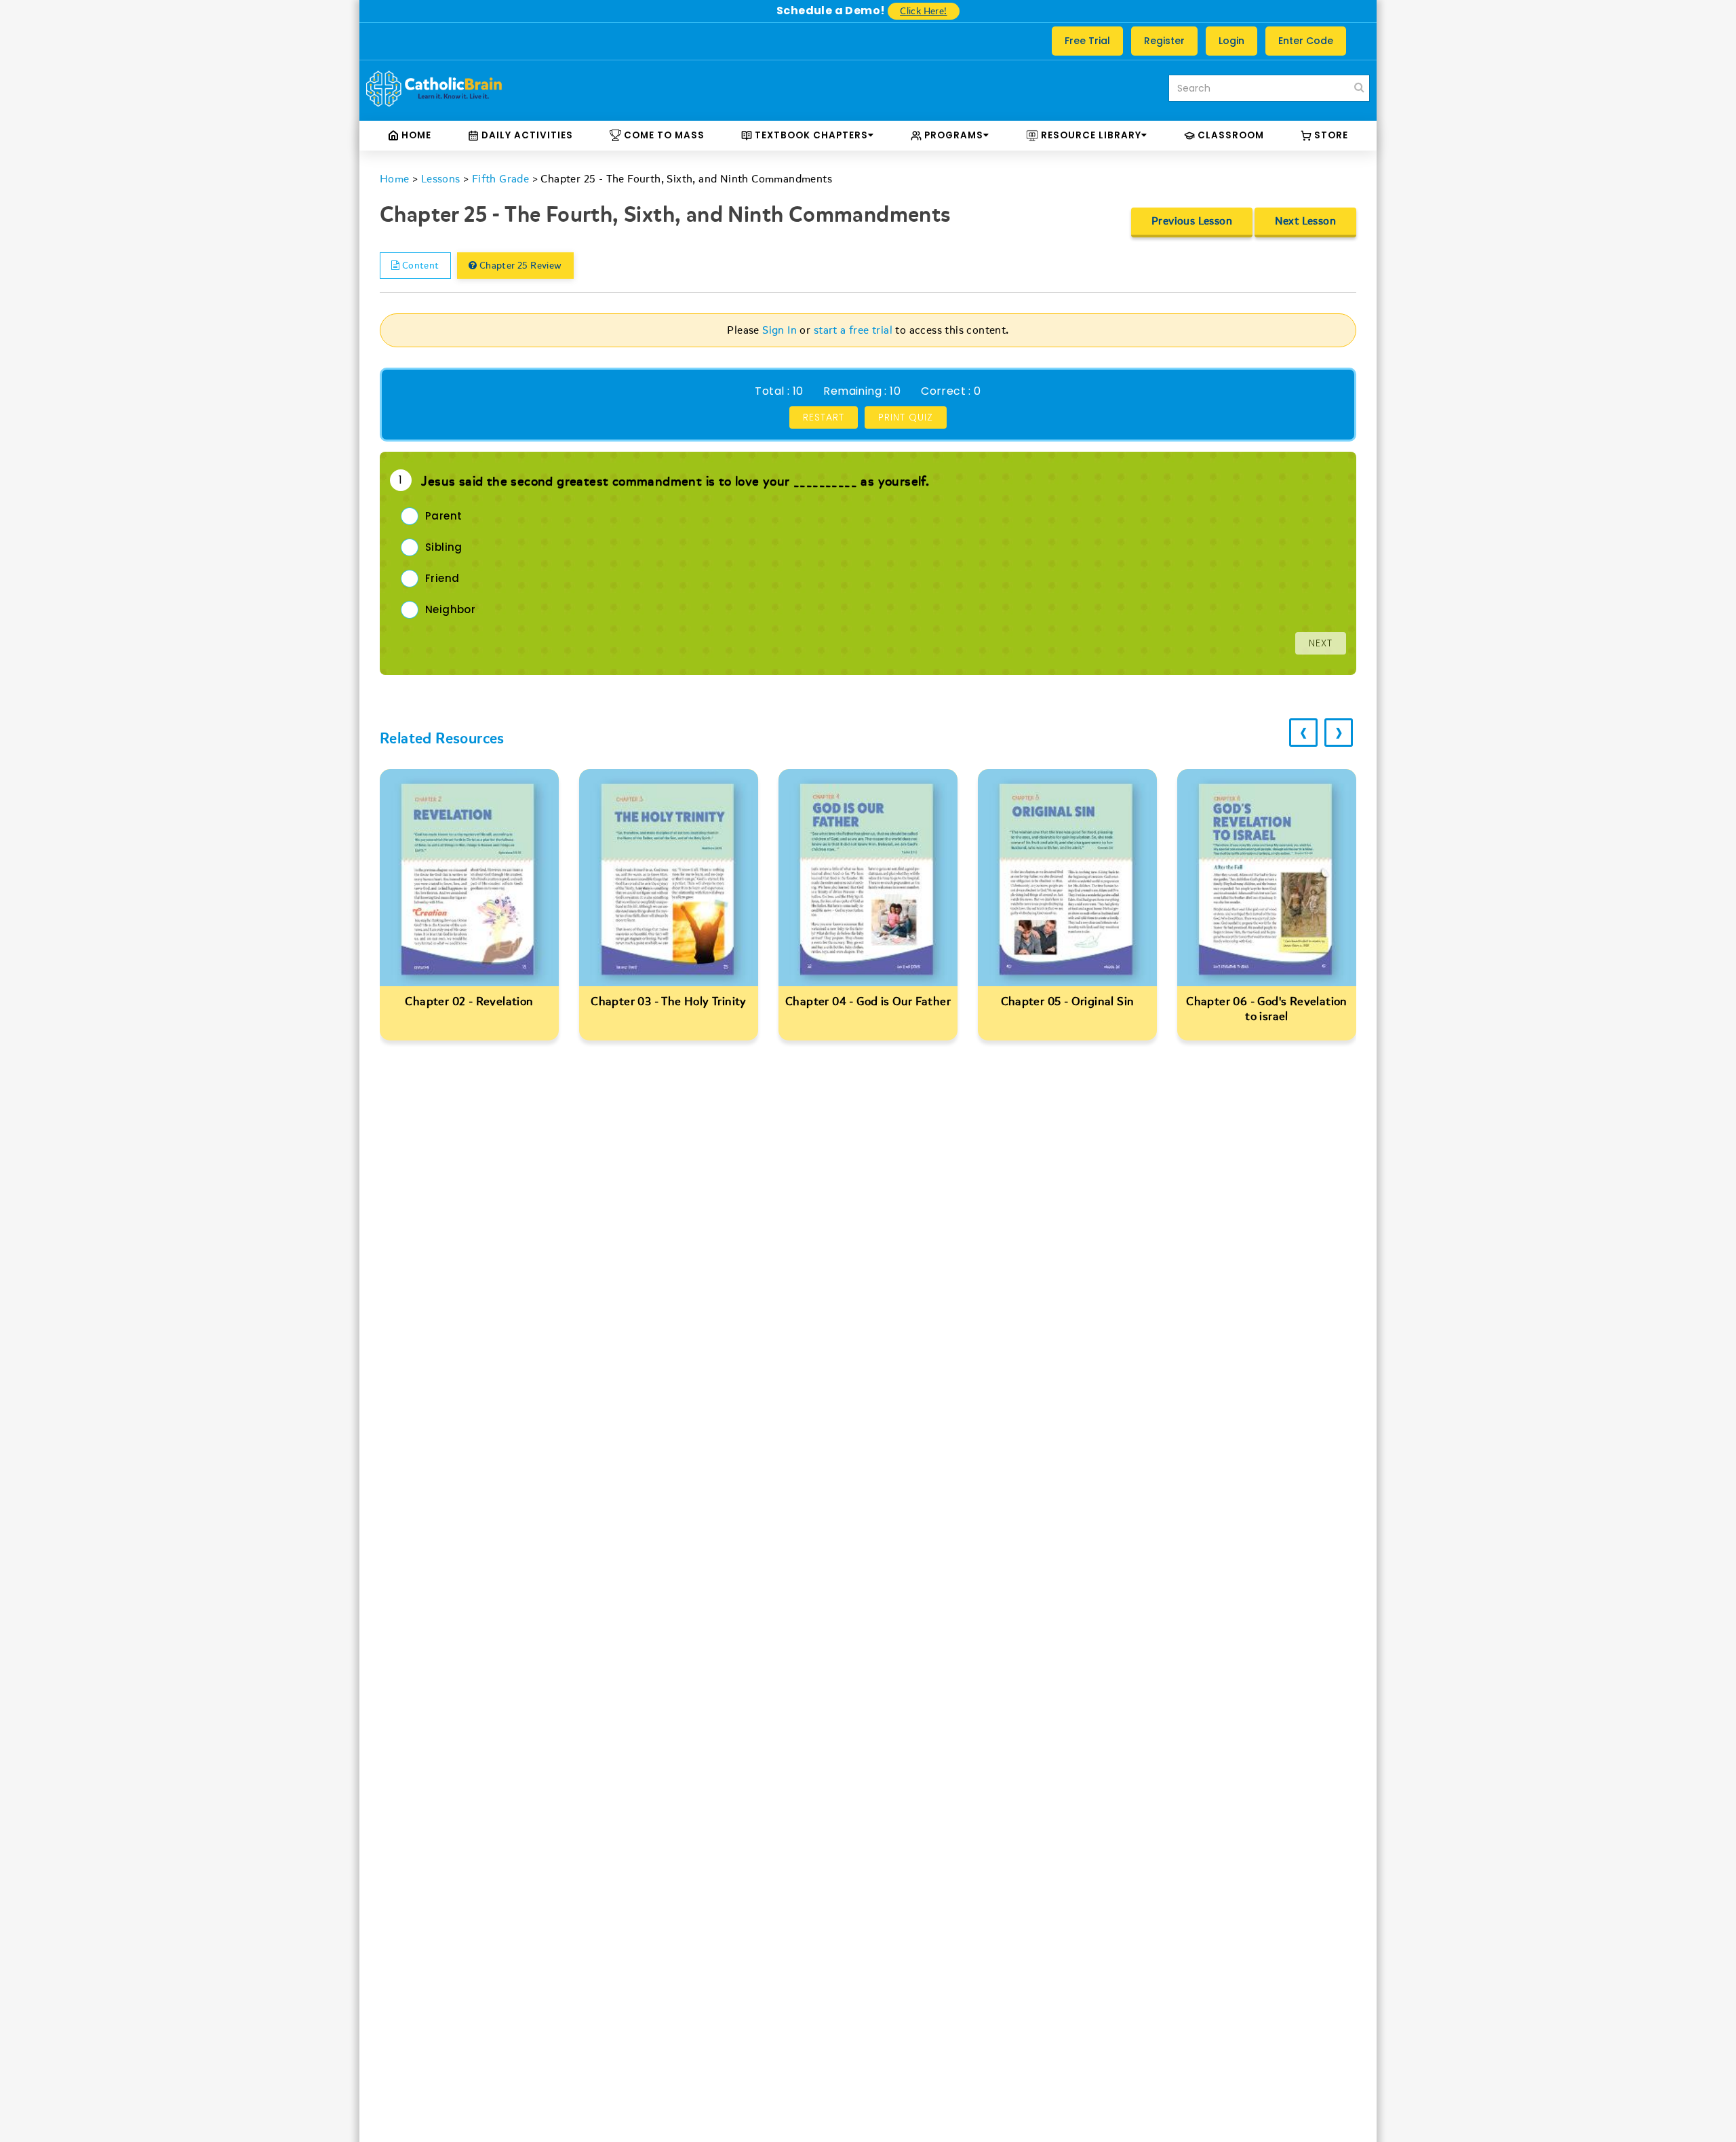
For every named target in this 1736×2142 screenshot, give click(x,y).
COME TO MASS (663, 135)
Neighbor (450, 609)
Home (415, 135)
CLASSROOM (1229, 135)
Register (1164, 41)
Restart (824, 417)
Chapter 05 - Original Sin (868, 1001)
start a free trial (853, 330)
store (1330, 135)
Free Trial (1087, 41)
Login (1231, 41)
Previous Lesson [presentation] (1192, 221)
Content (419, 266)
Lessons (441, 179)
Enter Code (1306, 41)
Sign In (780, 330)
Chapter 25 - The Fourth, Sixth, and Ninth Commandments (686, 179)
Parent (443, 516)
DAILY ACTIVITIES (526, 135)
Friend (442, 578)
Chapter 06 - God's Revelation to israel (1067, 1009)
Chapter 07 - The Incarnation (1267, 1001)
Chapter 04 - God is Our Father (669, 1001)
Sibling (444, 547)
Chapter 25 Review (519, 266)
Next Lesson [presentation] (1305, 221)
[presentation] (1303, 733)
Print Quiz (906, 417)
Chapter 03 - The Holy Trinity (469, 1001)
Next (1321, 643)
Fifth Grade (500, 179)
